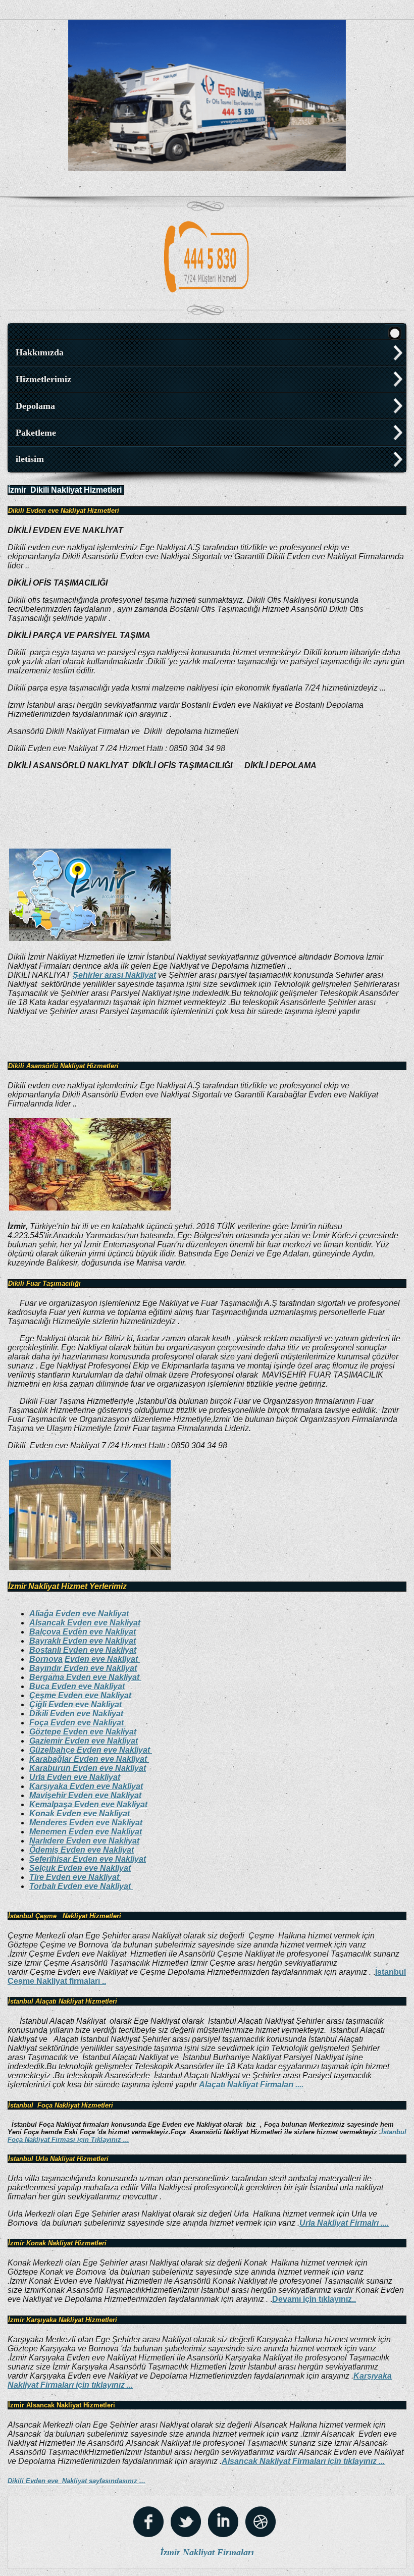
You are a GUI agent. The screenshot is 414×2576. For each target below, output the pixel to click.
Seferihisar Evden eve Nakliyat (88, 1859)
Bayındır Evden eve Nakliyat (83, 1668)
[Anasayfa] (395, 332)
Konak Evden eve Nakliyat (81, 1813)
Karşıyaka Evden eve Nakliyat (86, 1786)
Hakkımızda (40, 352)
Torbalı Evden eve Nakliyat (81, 1886)
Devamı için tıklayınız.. (314, 2299)
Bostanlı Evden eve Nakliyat (83, 1650)
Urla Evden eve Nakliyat (75, 1777)
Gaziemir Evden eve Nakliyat (84, 1741)
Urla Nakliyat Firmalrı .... (344, 2223)
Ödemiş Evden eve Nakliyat (82, 1850)
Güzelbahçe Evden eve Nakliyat (91, 1750)
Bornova (46, 1659)
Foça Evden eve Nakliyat (77, 1723)
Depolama (35, 406)
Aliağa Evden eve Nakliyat (79, 1614)
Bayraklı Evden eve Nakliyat (83, 1641)
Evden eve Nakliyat (102, 1659)
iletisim (30, 459)
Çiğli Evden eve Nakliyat (76, 1704)
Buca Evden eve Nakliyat (77, 1686)
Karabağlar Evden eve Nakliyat (89, 1759)
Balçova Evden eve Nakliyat (83, 1632)
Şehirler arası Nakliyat (114, 975)
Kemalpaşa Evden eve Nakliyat (88, 1804)
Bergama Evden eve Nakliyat (85, 1677)
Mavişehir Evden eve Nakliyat (85, 1795)
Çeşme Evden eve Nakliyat (80, 1695)
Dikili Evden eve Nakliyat (77, 1714)
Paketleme (36, 433)
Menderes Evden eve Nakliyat (86, 1823)
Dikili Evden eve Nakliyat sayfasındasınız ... (76, 2481)
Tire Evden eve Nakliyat (75, 1877)
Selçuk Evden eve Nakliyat (80, 1868)
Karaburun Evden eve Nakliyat (88, 1768)
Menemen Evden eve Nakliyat (86, 1832)
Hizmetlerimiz (43, 379)
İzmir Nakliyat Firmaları (207, 2552)
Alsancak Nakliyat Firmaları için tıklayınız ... (303, 2461)
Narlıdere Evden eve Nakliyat (84, 1841)
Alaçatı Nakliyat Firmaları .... (251, 2085)
